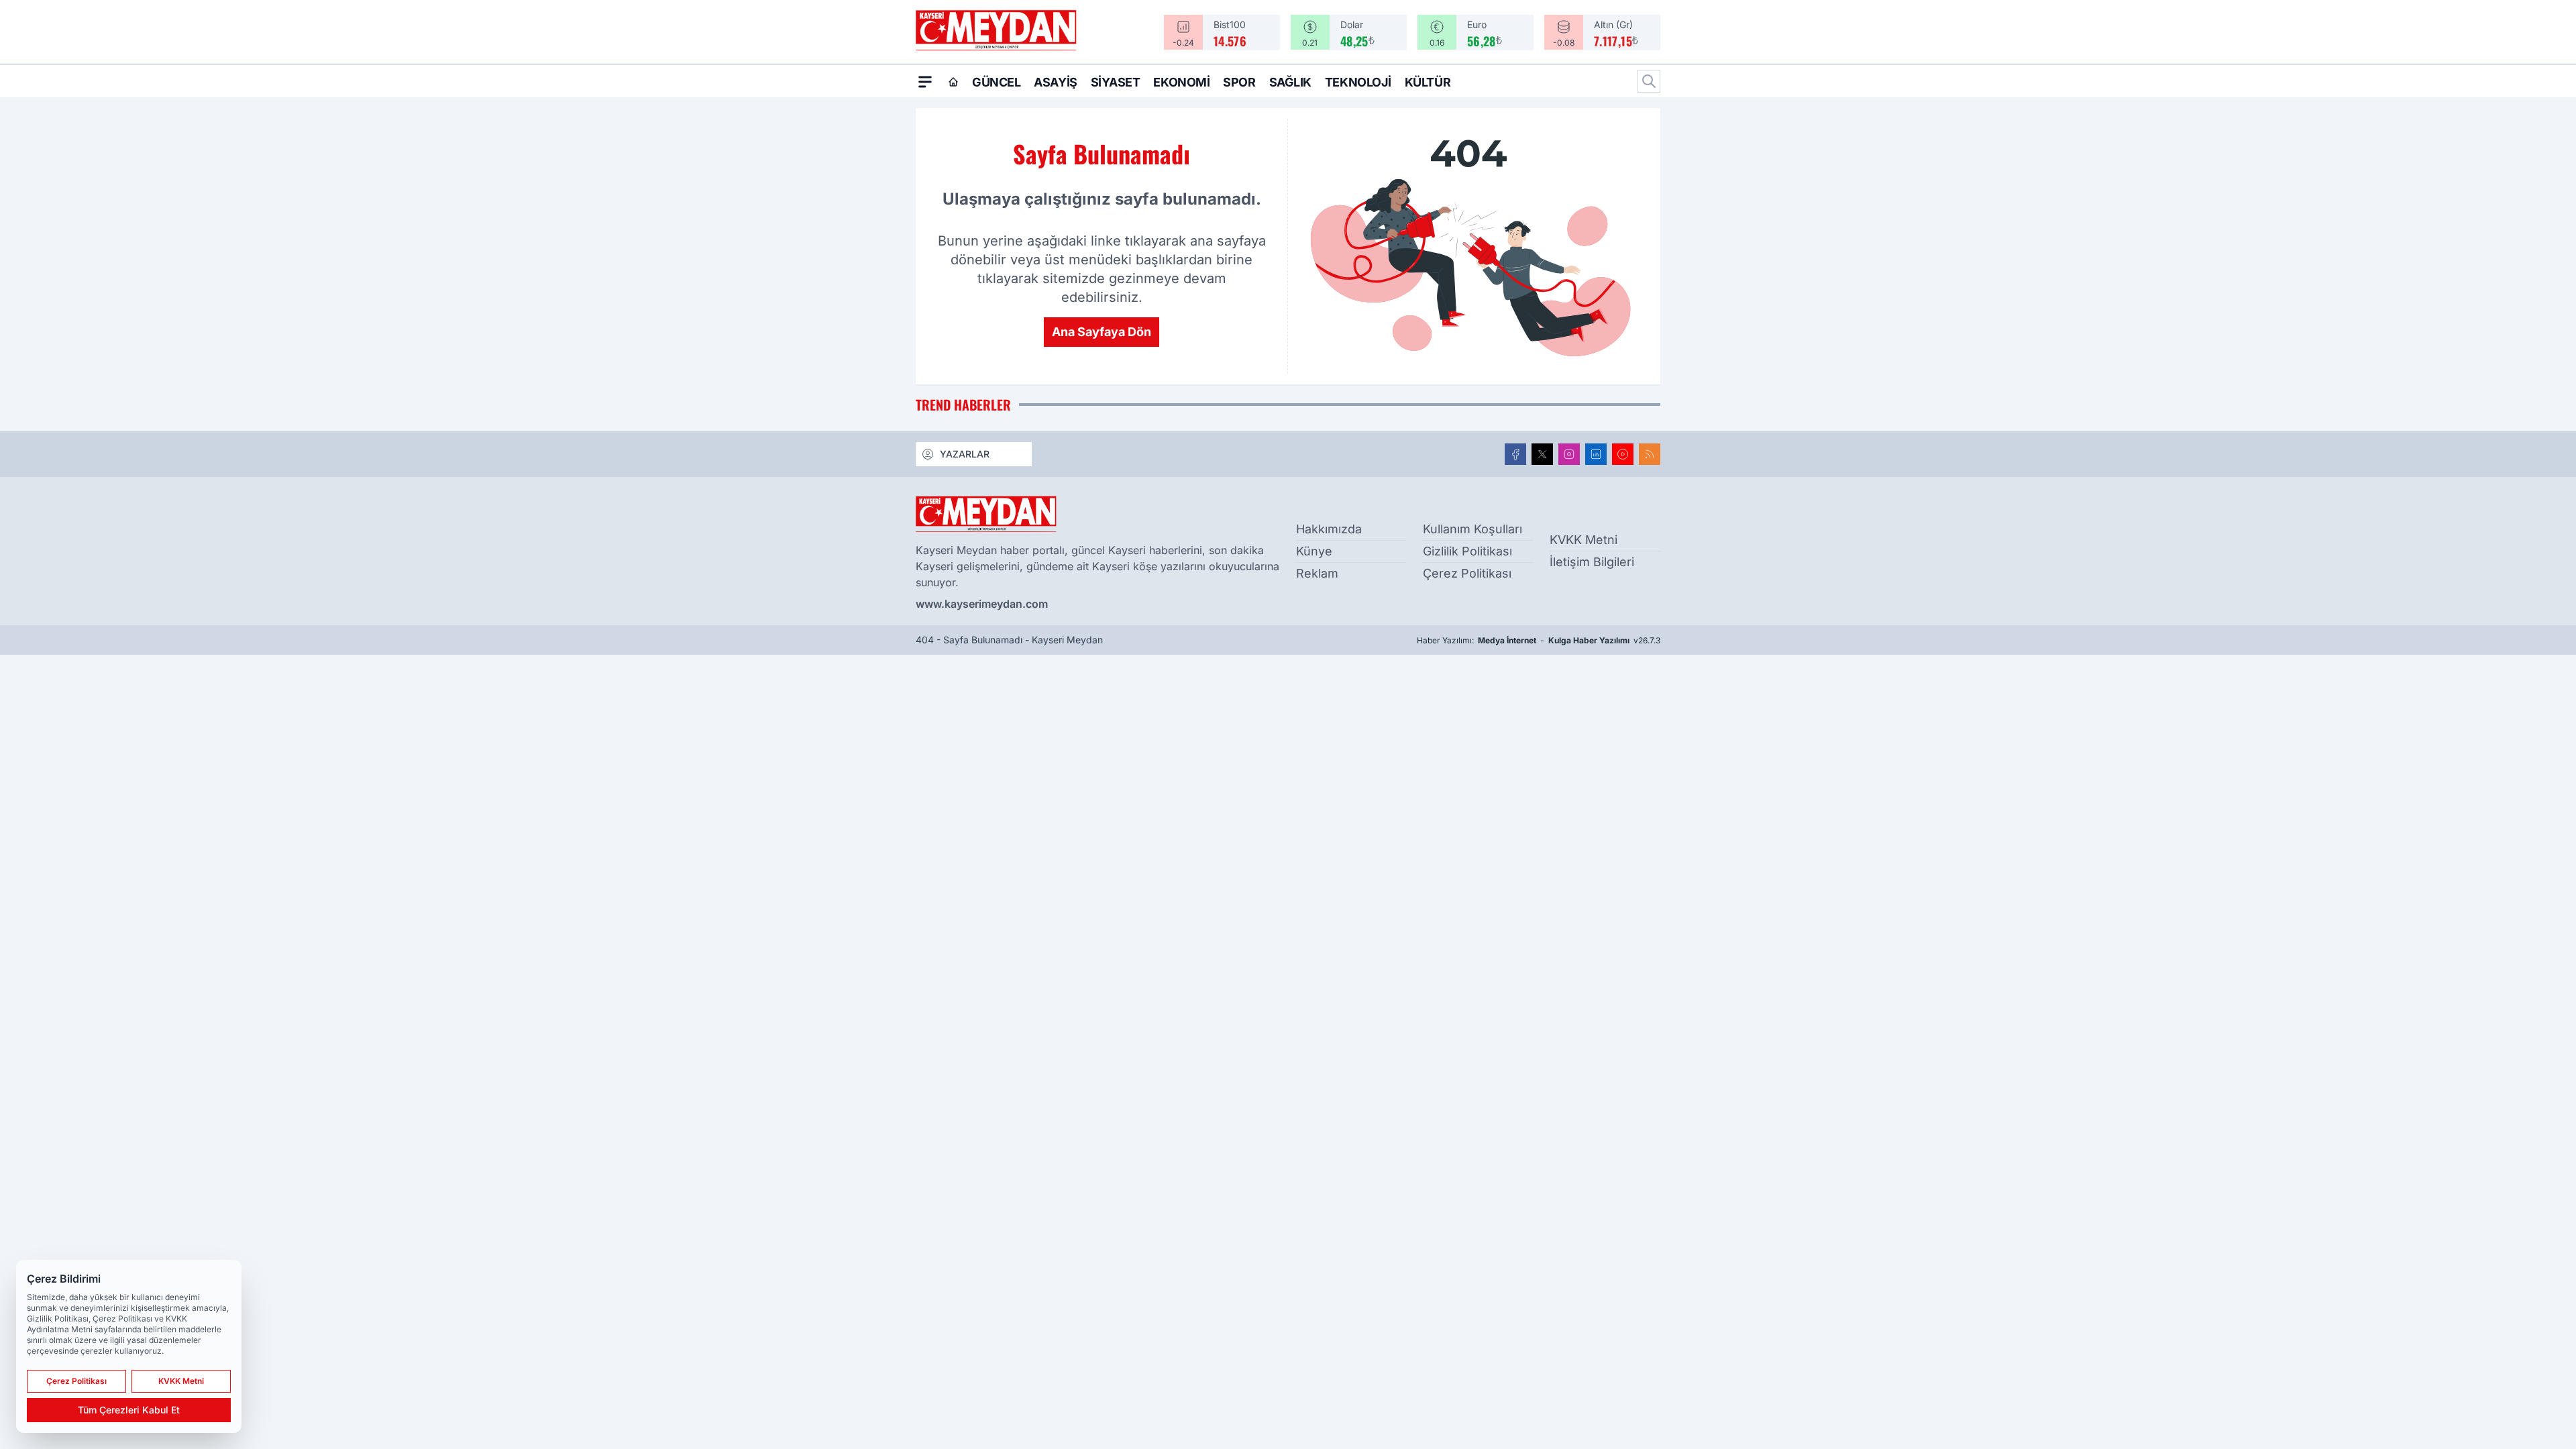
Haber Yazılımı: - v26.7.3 (1539, 640)
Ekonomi (1181, 82)
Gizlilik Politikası (1467, 551)
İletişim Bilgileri (1592, 562)
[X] (1542, 454)
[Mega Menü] (925, 81)
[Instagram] (1569, 454)
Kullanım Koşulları (1472, 529)
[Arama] (1649, 81)
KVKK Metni (1584, 540)
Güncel (996, 82)
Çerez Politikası (1467, 573)
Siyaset (1116, 82)
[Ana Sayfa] (953, 82)
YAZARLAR (965, 454)
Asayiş (1055, 82)
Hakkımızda (1329, 529)
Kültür (1428, 82)
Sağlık (1290, 82)
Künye (1314, 551)
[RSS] (1650, 454)
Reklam (1317, 573)
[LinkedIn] (1596, 454)
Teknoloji (1358, 82)
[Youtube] (1623, 454)
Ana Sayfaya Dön (1102, 332)
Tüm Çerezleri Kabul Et (129, 1410)
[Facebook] (1515, 454)
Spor (1239, 82)
